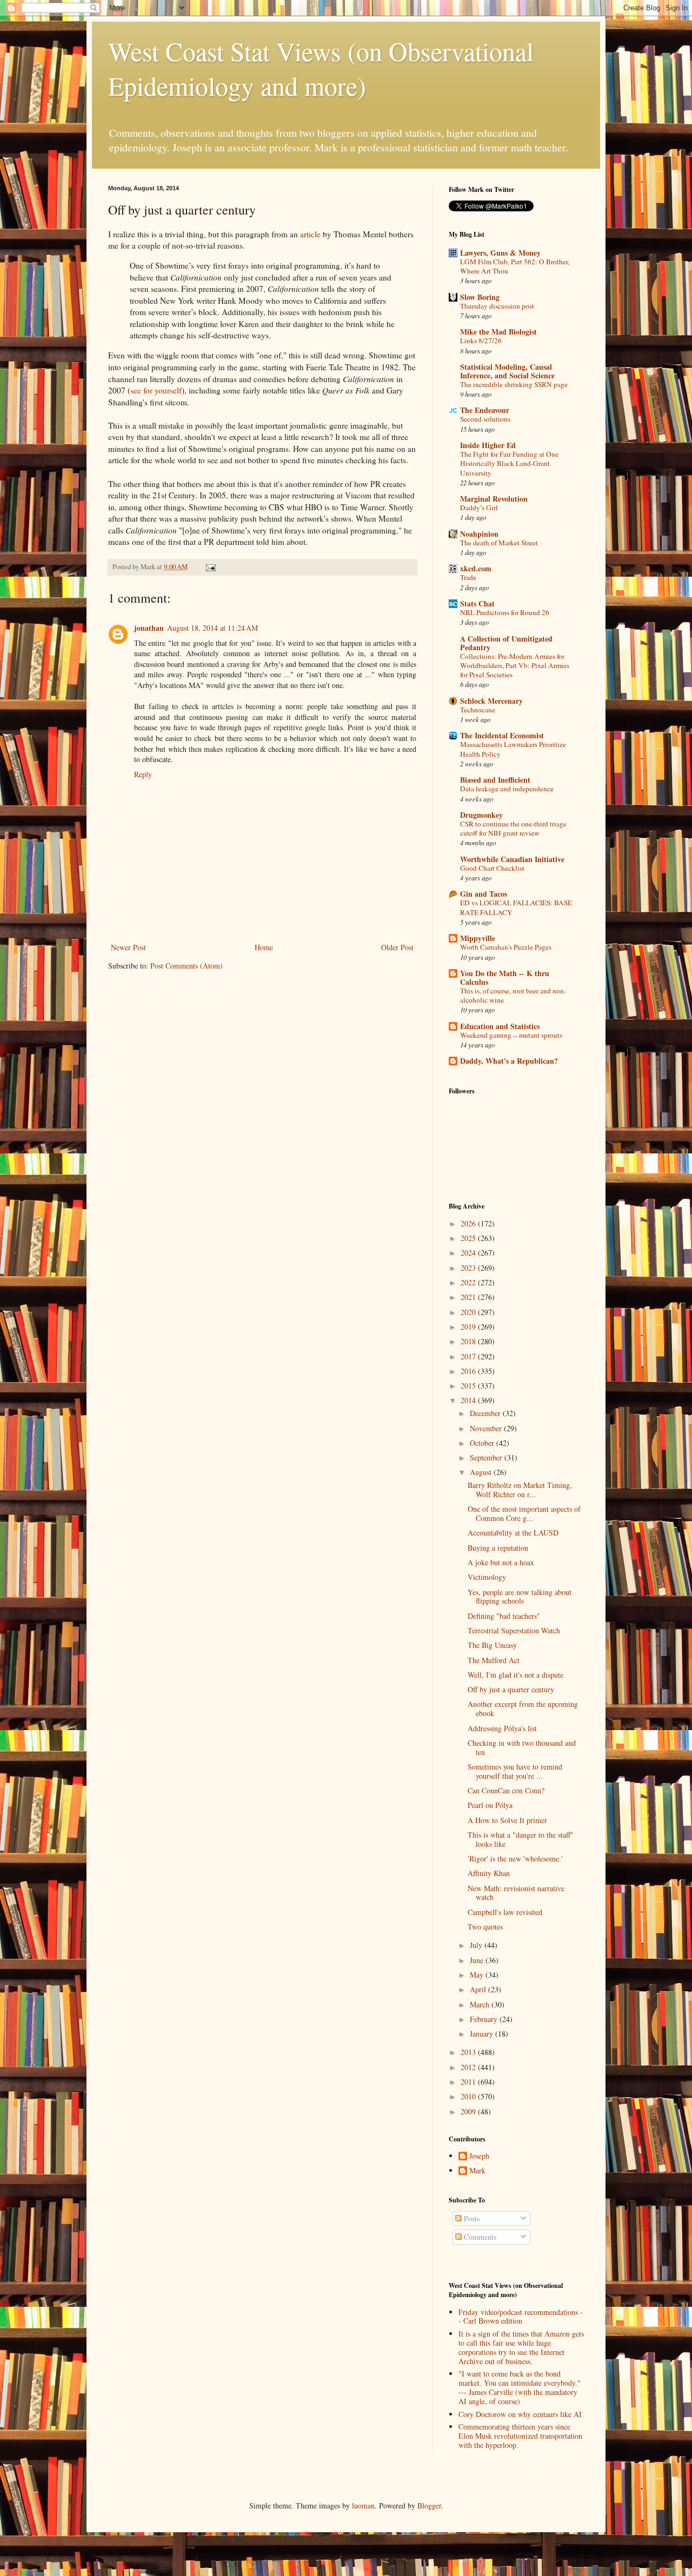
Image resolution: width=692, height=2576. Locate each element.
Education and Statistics (500, 1026)
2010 (469, 2096)
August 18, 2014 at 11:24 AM (212, 628)
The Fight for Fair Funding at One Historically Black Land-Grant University (509, 463)
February (485, 2019)
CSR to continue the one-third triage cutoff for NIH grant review (513, 828)
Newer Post (128, 947)
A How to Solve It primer (507, 1820)
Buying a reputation (498, 1548)
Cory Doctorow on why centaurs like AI (520, 2414)
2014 (469, 1400)
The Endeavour (485, 410)
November (487, 1428)
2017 (469, 1356)
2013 (469, 2052)
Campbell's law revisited (505, 1912)
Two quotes (485, 1927)
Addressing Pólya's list (502, 1728)
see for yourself (156, 390)
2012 (469, 2067)
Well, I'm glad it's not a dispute (515, 1675)
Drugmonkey (481, 815)
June (478, 1960)
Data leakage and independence (507, 789)
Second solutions (485, 419)
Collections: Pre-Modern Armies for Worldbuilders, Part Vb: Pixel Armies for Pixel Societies (515, 666)
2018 (469, 1341)
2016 (469, 1371)
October (483, 1443)
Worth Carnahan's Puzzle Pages (506, 947)
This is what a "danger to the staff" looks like (521, 1839)
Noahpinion (479, 534)
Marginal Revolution (494, 499)
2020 (469, 1312)
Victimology (487, 1577)
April (479, 1989)
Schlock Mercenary (491, 701)
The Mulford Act (494, 1660)
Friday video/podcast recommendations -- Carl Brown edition (521, 2317)
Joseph (479, 2156)
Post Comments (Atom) (187, 966)
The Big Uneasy (492, 1645)
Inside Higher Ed (488, 445)
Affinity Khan (489, 1873)
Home (264, 947)
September (487, 1457)
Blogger (429, 2505)
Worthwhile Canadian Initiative (512, 859)
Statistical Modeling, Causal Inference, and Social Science (507, 371)
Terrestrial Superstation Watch (514, 1630)
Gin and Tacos (484, 894)
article (310, 234)
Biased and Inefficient (495, 780)
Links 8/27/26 (481, 341)
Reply (143, 774)
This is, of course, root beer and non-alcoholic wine (513, 995)
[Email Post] (210, 567)
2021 (469, 1297)
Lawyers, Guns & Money (500, 253)
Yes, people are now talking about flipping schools (520, 1597)
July (477, 1945)
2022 (469, 1282)
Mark (477, 2171)
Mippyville (478, 938)
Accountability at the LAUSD (513, 1533)
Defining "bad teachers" (504, 1616)
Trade (468, 577)
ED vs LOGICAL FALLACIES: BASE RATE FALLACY (516, 907)
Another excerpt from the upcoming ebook (523, 1709)
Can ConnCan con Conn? (506, 1790)
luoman (363, 2505)
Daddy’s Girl (479, 508)
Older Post (397, 947)
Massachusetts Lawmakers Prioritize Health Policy (513, 749)
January (483, 2034)
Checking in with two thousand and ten (522, 1747)
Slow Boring (480, 297)
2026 (469, 1223)
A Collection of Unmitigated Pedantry (506, 643)
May (478, 1975)
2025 (469, 1238)
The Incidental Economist (502, 735)
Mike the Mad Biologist (498, 332)
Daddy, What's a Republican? (509, 1061)
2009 (469, 2111)
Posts (471, 2218)
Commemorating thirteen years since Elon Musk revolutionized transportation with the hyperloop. (520, 2436)
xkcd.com (476, 568)
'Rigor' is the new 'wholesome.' (515, 1858)
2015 (469, 1386)
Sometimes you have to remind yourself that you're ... (515, 1771)
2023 (469, 1268)
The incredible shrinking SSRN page (514, 384)
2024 (469, 1253)
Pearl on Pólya (490, 1805)
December (486, 1413)
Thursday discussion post (497, 306)
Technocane (478, 710)
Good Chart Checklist (492, 868)
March (481, 2004)
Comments (479, 2237)
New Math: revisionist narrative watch (516, 1893)
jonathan (149, 628)
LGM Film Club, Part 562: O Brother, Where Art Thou (515, 266)
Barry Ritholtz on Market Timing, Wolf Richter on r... (520, 1490)
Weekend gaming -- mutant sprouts (511, 1035)
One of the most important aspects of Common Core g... (524, 1513)
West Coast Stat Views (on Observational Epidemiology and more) (321, 68)
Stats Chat (477, 603)
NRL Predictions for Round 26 (505, 612)
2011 (469, 2082)
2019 (469, 1327)
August (482, 1472)
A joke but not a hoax (501, 1562)
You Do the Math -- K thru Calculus (505, 977)
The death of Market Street (499, 543)
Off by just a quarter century (511, 1689)
